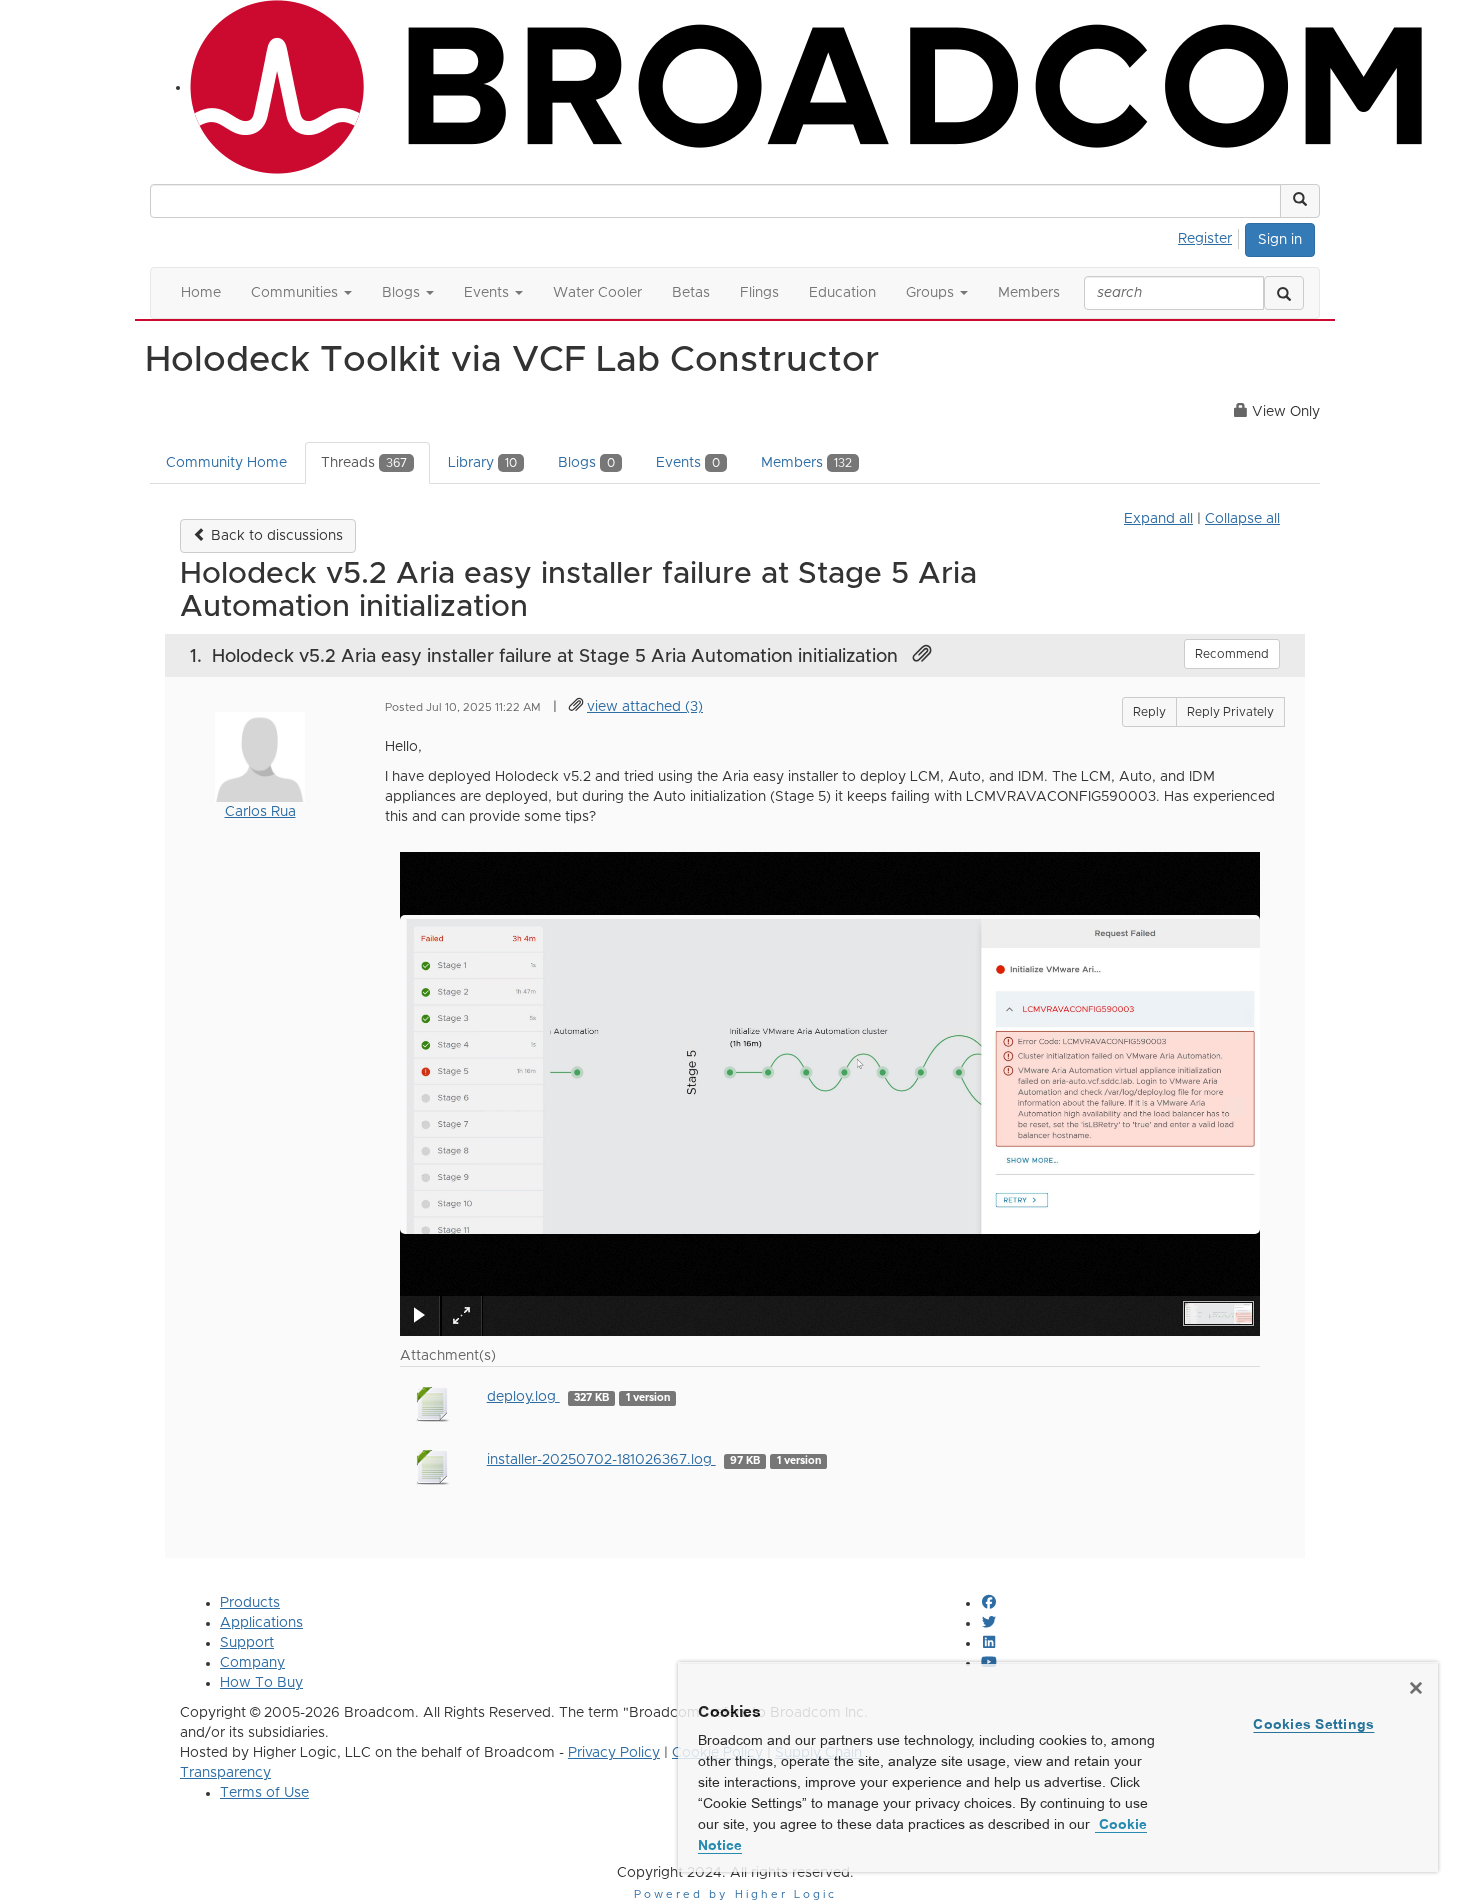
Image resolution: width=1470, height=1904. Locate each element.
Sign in (1280, 240)
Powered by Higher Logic (735, 1894)
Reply (1149, 712)
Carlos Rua (260, 812)
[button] (1300, 201)
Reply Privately (1230, 712)
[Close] (1416, 1688)
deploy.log (523, 1397)
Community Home (226, 463)
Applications (261, 1623)
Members (806, 463)
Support (247, 1643)
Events (688, 463)
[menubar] (1210, 236)
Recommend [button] (1232, 654)
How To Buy (261, 1683)
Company (252, 1663)
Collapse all (1242, 519)
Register (1205, 239)
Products (250, 1603)
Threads (364, 463)
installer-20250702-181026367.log (601, 1460)
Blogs (586, 463)
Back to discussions (275, 536)
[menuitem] (1210, 236)
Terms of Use (264, 1793)
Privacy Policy (614, 1753)
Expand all (1158, 519)
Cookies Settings (1313, 1724)
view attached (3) (645, 707)
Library (482, 463)
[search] (1284, 293)
